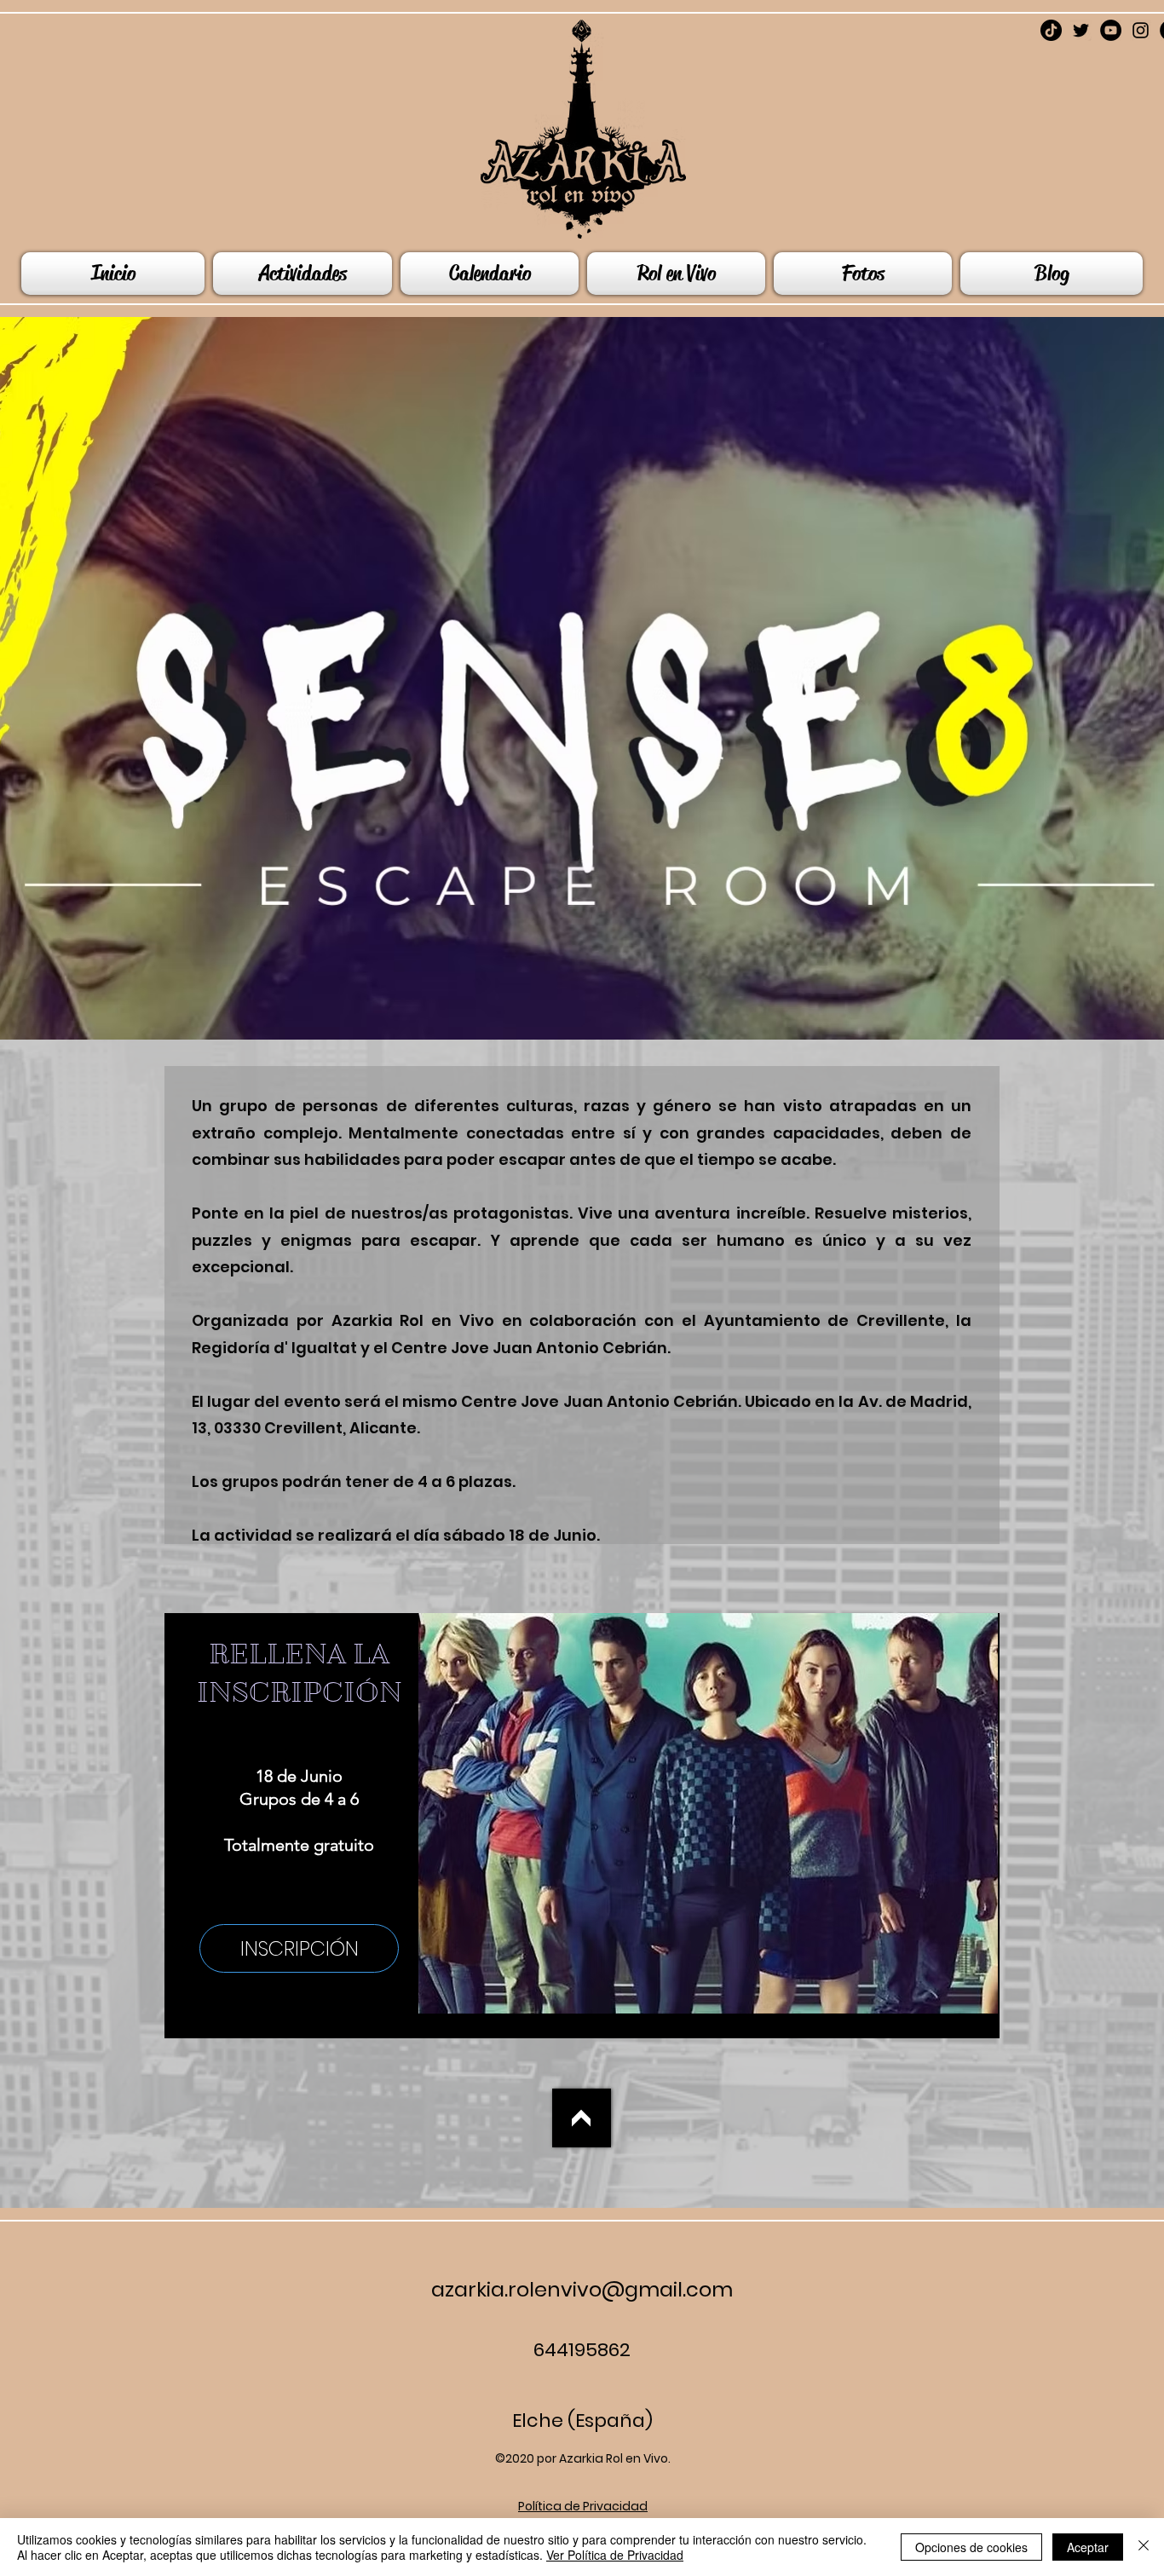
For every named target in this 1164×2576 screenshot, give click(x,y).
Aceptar (1088, 2547)
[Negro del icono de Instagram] (1141, 30)
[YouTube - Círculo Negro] (1111, 30)
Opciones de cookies (971, 2547)
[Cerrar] (1144, 2547)
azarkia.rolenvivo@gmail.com (582, 2289)
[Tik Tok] (1051, 30)
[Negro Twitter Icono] (1081, 30)
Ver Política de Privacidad (615, 2555)
